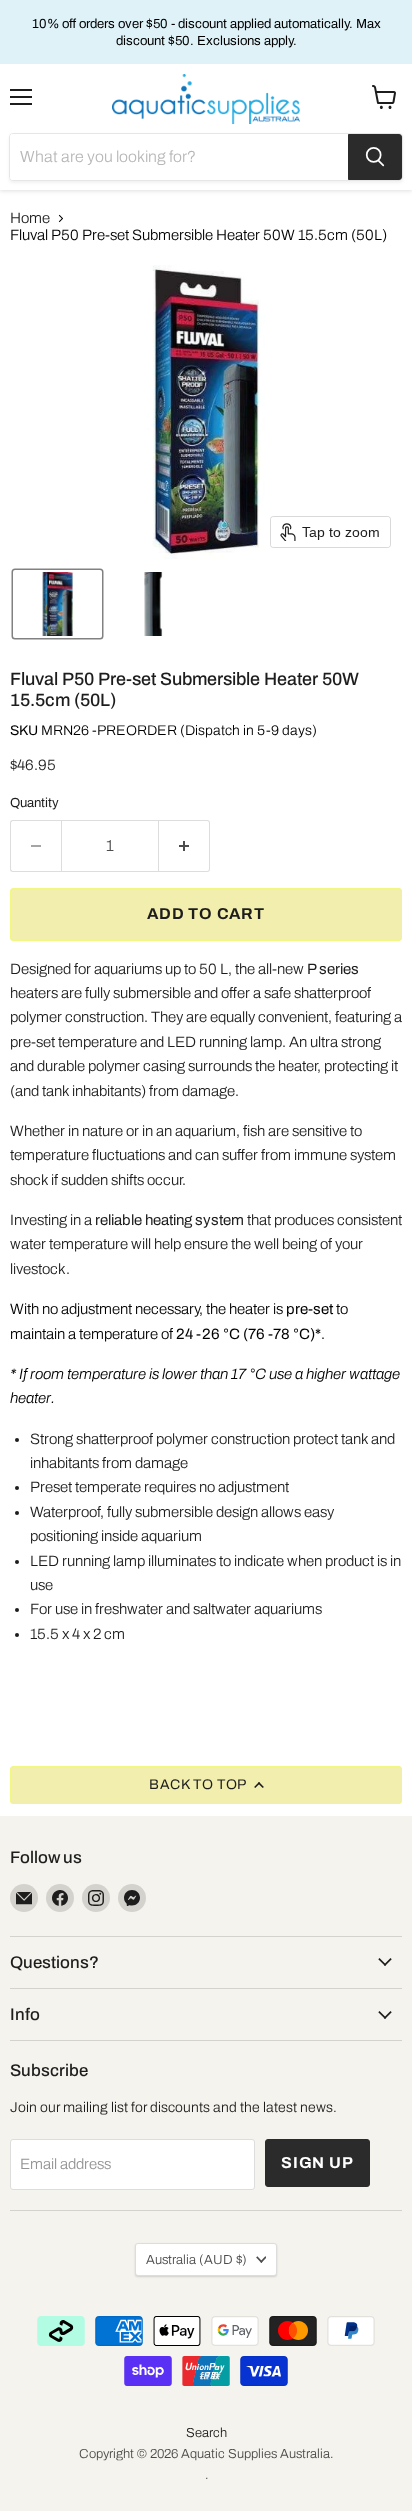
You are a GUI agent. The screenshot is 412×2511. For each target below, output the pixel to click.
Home (30, 218)
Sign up (317, 2162)
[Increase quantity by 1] (184, 846)
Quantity (34, 802)
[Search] (375, 157)
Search (206, 2433)
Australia (196, 2259)
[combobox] (179, 157)
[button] (57, 604)
